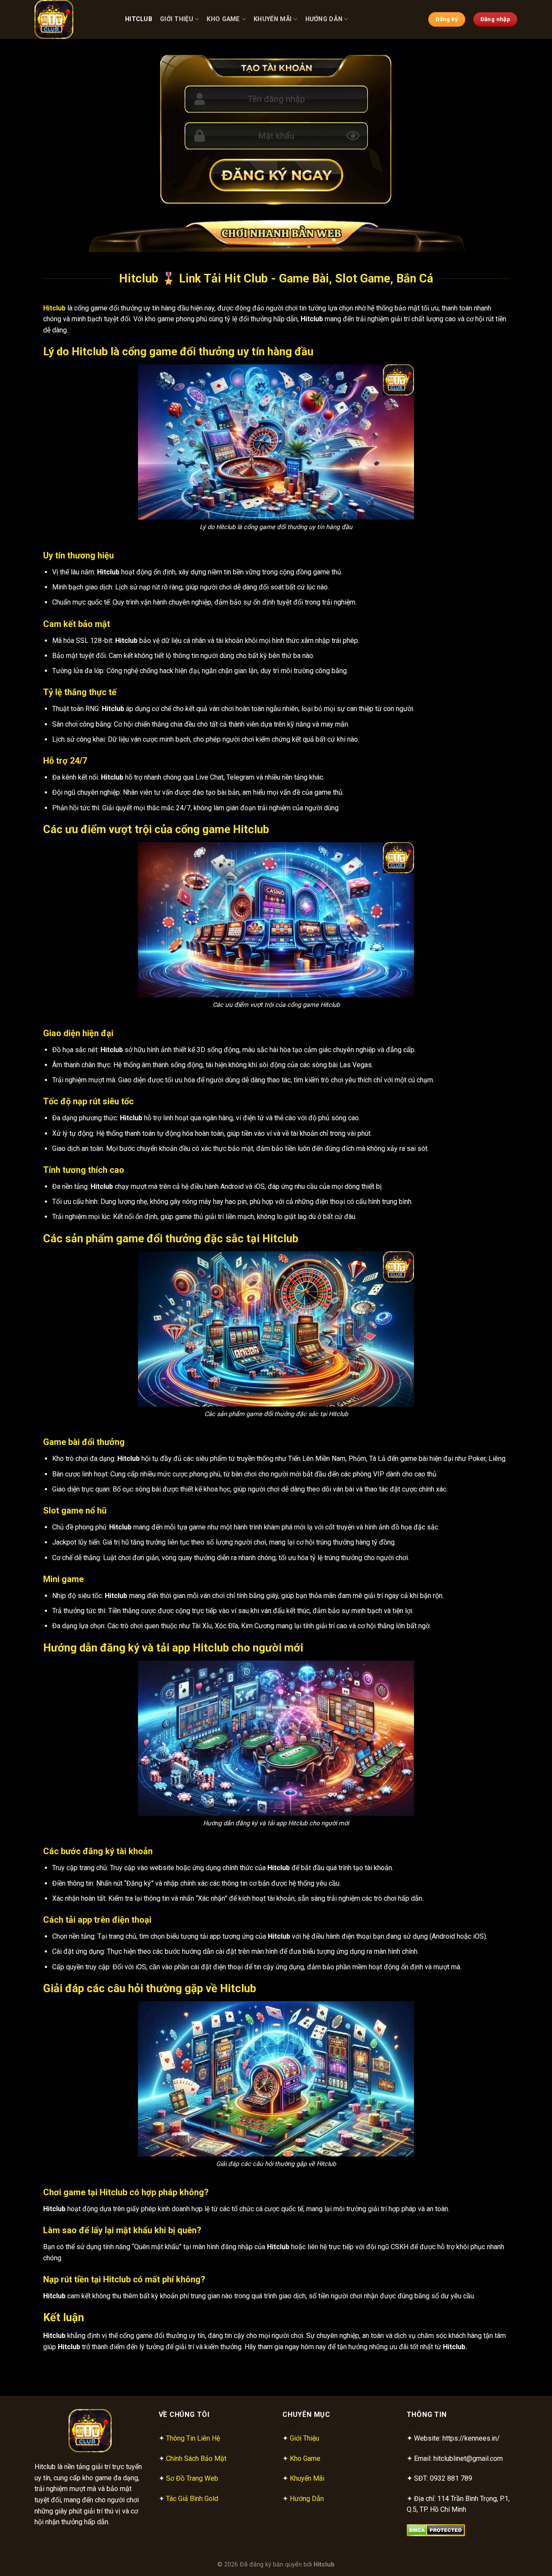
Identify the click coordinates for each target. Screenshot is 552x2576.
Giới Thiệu (177, 19)
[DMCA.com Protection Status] (436, 2530)
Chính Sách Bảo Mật (196, 2458)
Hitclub (139, 19)
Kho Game (223, 19)
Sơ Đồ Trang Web (192, 2478)
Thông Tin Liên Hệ (193, 2438)
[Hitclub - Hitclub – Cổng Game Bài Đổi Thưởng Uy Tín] (73, 19)
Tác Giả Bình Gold (192, 2499)
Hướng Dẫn (324, 19)
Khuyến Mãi (273, 19)
